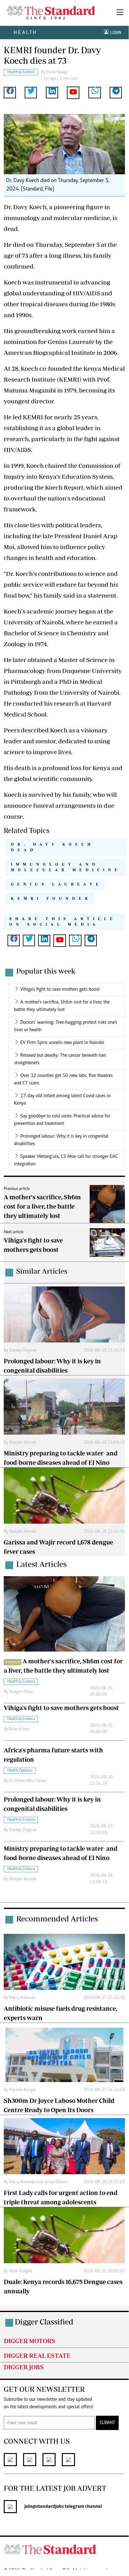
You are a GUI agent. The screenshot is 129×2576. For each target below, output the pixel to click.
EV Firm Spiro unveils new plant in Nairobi (62, 1043)
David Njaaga (57, 72)
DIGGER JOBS (24, 2367)
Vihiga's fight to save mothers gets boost (60, 990)
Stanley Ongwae (23, 1351)
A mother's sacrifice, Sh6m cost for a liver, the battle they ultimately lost (42, 1206)
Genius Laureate (57, 884)
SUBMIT (107, 2423)
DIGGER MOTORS (30, 2341)
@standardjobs (48, 2507)
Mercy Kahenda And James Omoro (38, 2182)
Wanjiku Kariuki (23, 1443)
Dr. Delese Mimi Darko (28, 1781)
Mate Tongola (21, 2271)
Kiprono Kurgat (22, 2090)
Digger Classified (44, 2322)
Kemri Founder (51, 898)
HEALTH (25, 32)
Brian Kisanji (20, 1729)
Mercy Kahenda (22, 1998)
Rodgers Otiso (21, 1692)
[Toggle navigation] (120, 13)
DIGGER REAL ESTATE (37, 2355)
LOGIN (115, 33)
